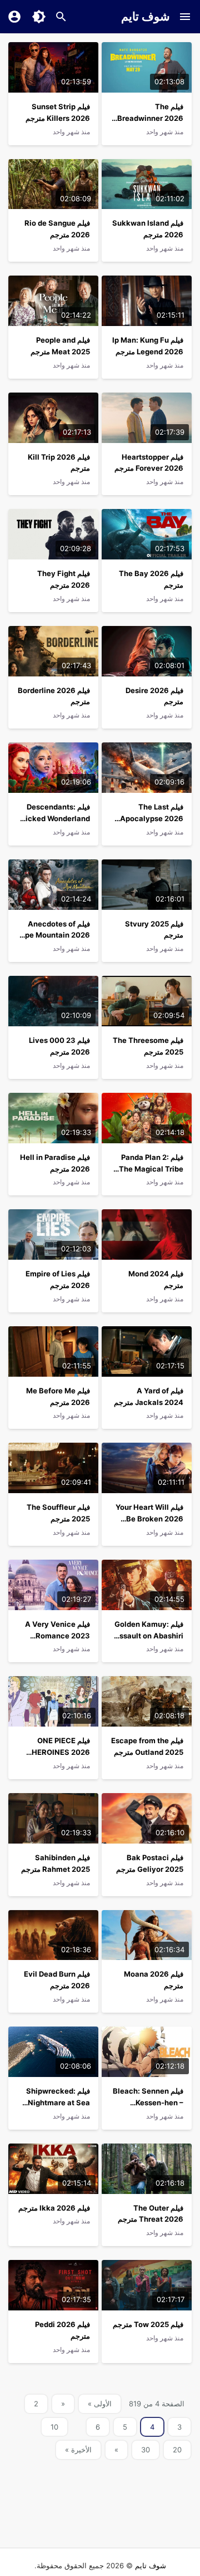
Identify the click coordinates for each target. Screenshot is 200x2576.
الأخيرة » (78, 2450)
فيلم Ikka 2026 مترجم (54, 2208)
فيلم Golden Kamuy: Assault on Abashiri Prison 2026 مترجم (149, 1636)
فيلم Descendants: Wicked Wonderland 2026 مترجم (54, 818)
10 (54, 2427)
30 (146, 2450)
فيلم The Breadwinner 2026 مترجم (150, 118)
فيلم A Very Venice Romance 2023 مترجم (57, 1636)
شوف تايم (146, 16)
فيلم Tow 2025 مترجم (148, 2324)
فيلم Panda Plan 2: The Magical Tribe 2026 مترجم (151, 1169)
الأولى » (100, 2404)
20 (177, 2450)
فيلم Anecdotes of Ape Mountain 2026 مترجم (55, 935)
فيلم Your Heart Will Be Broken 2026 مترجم (149, 1519)
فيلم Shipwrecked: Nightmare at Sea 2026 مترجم (58, 2102)
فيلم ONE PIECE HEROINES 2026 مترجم (61, 1752)
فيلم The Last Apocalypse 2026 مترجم (152, 818)
